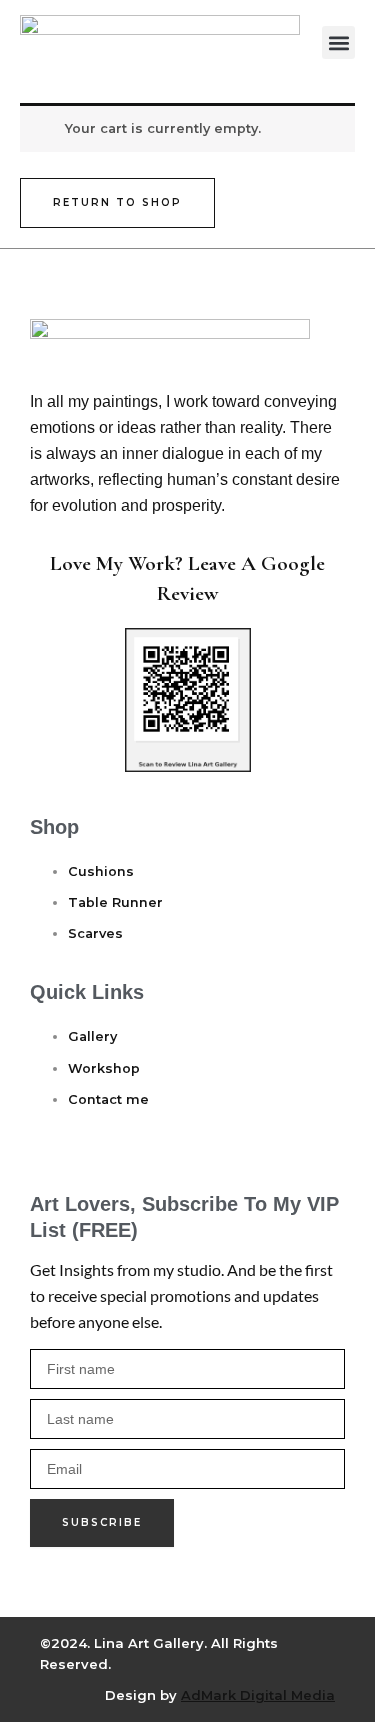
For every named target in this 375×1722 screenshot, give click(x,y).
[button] (338, 42)
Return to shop (117, 202)
